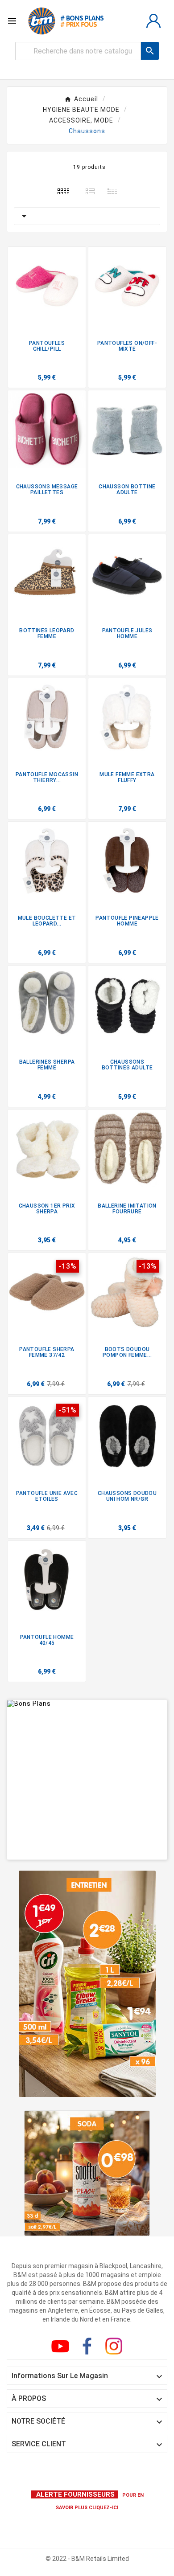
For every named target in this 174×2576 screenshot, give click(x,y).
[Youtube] (62, 2348)
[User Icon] (153, 21)
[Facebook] (89, 2348)
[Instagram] (116, 2348)
